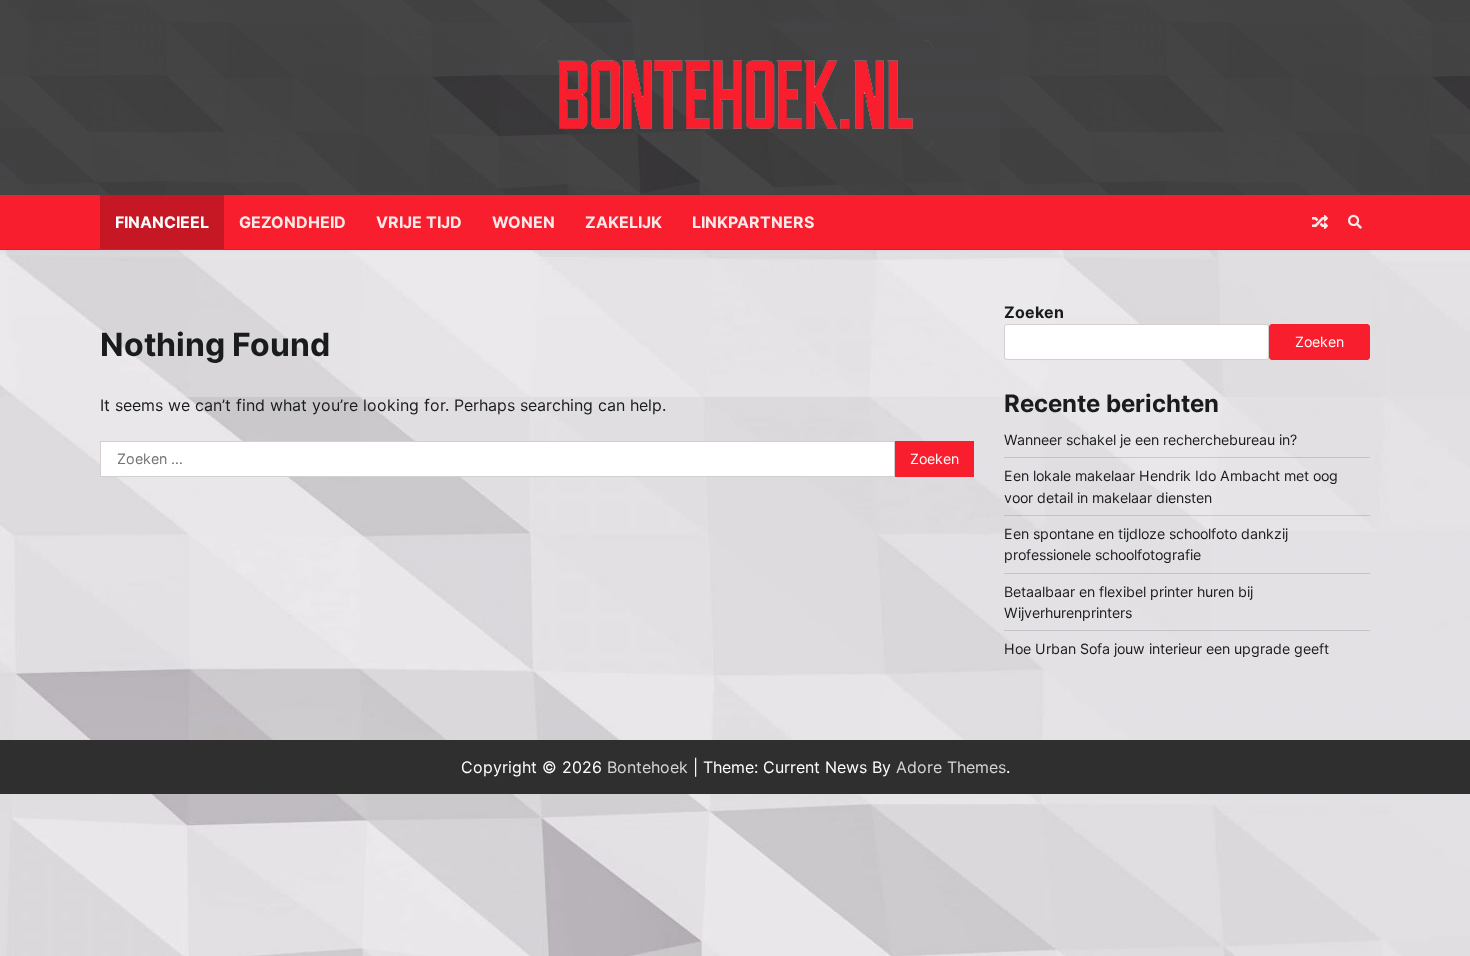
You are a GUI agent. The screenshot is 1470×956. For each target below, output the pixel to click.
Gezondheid (292, 222)
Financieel (162, 222)
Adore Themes (951, 767)
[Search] (1355, 222)
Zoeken (1034, 312)
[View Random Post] (1320, 222)
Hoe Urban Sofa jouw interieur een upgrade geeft (1166, 648)
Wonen (523, 222)
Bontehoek (647, 767)
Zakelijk (623, 222)
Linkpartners (753, 222)
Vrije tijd (419, 222)
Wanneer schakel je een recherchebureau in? (1150, 439)
